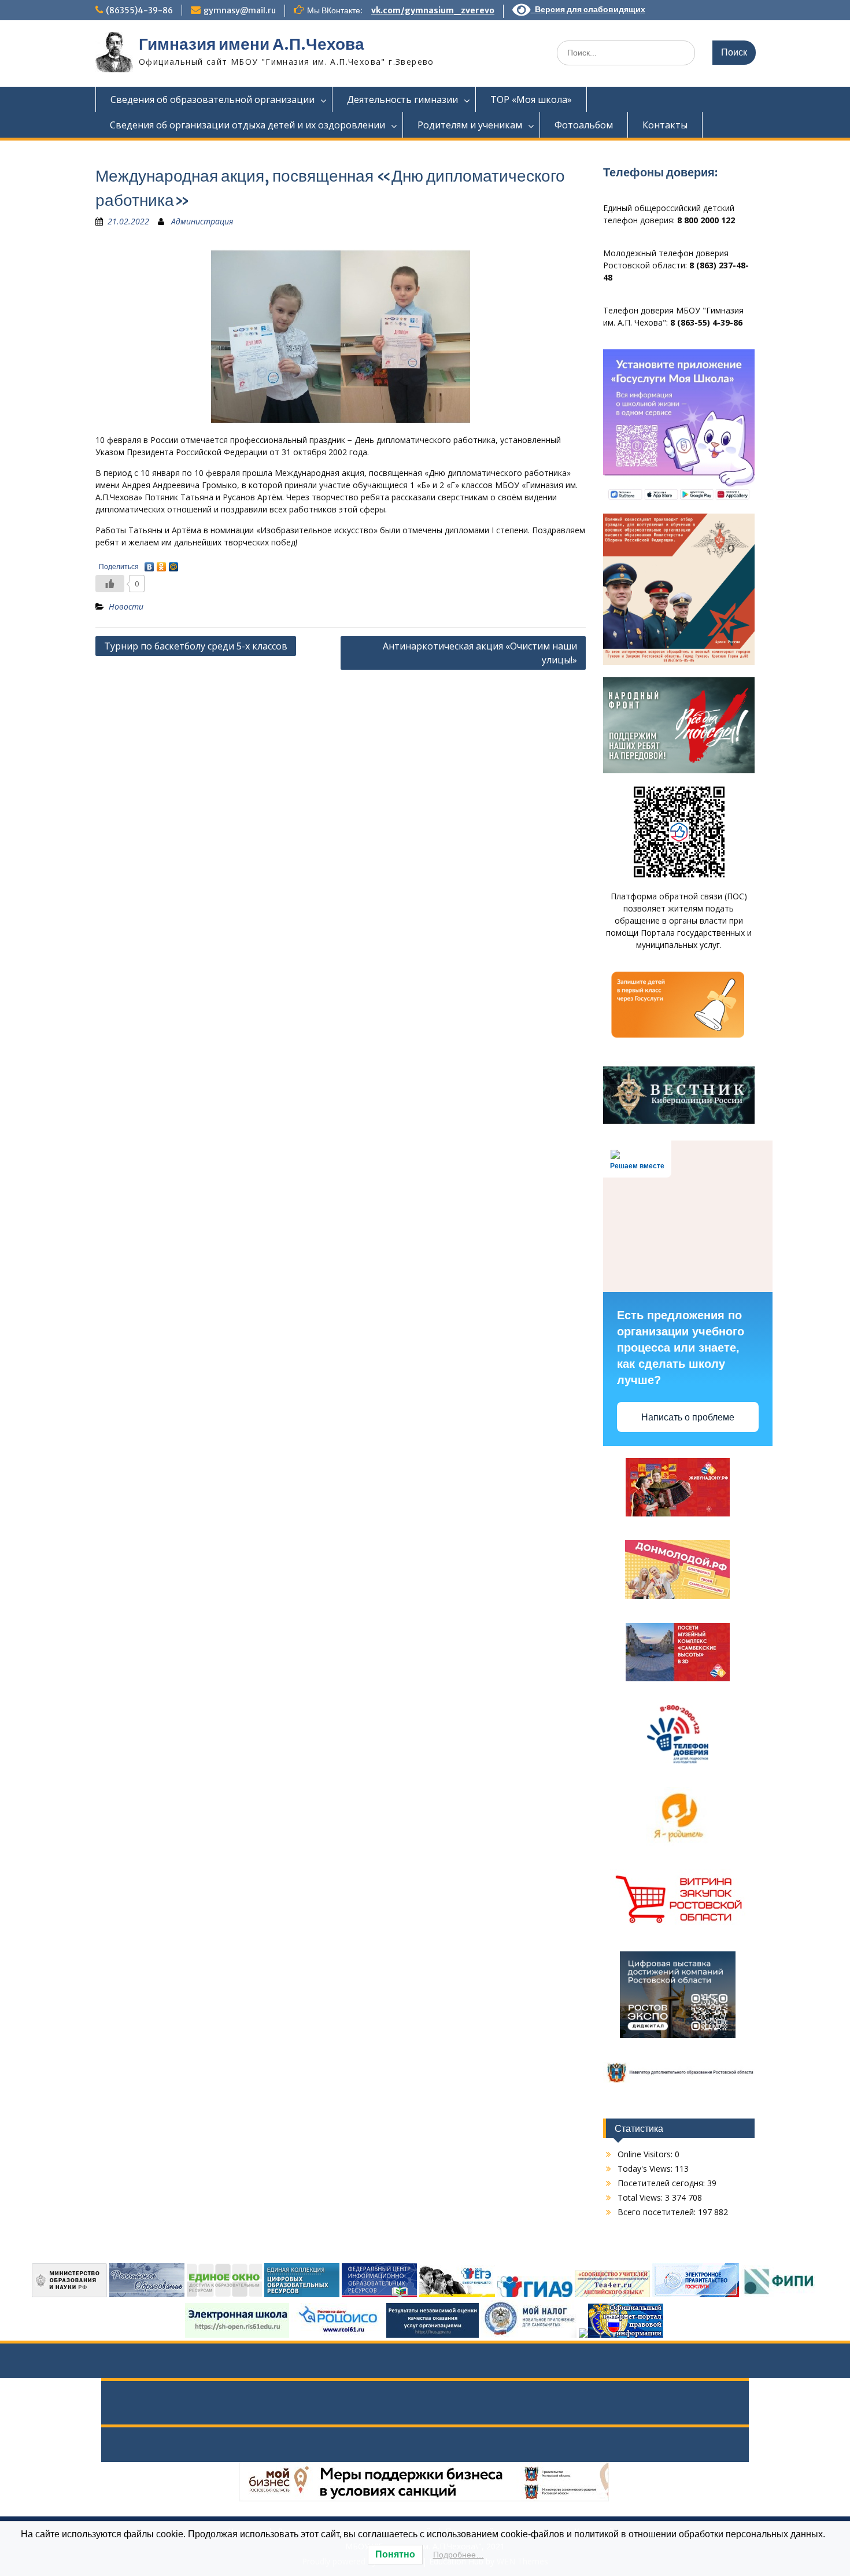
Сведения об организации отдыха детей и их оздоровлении (247, 125)
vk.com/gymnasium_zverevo (433, 10)
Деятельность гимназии (402, 99)
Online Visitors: (646, 2154)
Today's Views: (646, 2169)
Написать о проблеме (688, 1417)
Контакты (665, 125)
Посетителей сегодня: (662, 2183)
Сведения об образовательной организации (212, 99)
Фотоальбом (584, 125)
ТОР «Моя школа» (531, 99)
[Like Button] (110, 584)
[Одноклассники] (162, 564)
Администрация (202, 221)
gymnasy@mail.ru (240, 10)
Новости (126, 606)
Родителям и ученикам (470, 125)
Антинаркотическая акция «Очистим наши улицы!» (480, 653)
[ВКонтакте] (149, 564)
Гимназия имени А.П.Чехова (252, 44)
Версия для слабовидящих (588, 9)
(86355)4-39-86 (139, 10)
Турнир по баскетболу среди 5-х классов (196, 646)
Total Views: (641, 2197)
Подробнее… (459, 2555)
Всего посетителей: (658, 2212)
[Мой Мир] (174, 564)
